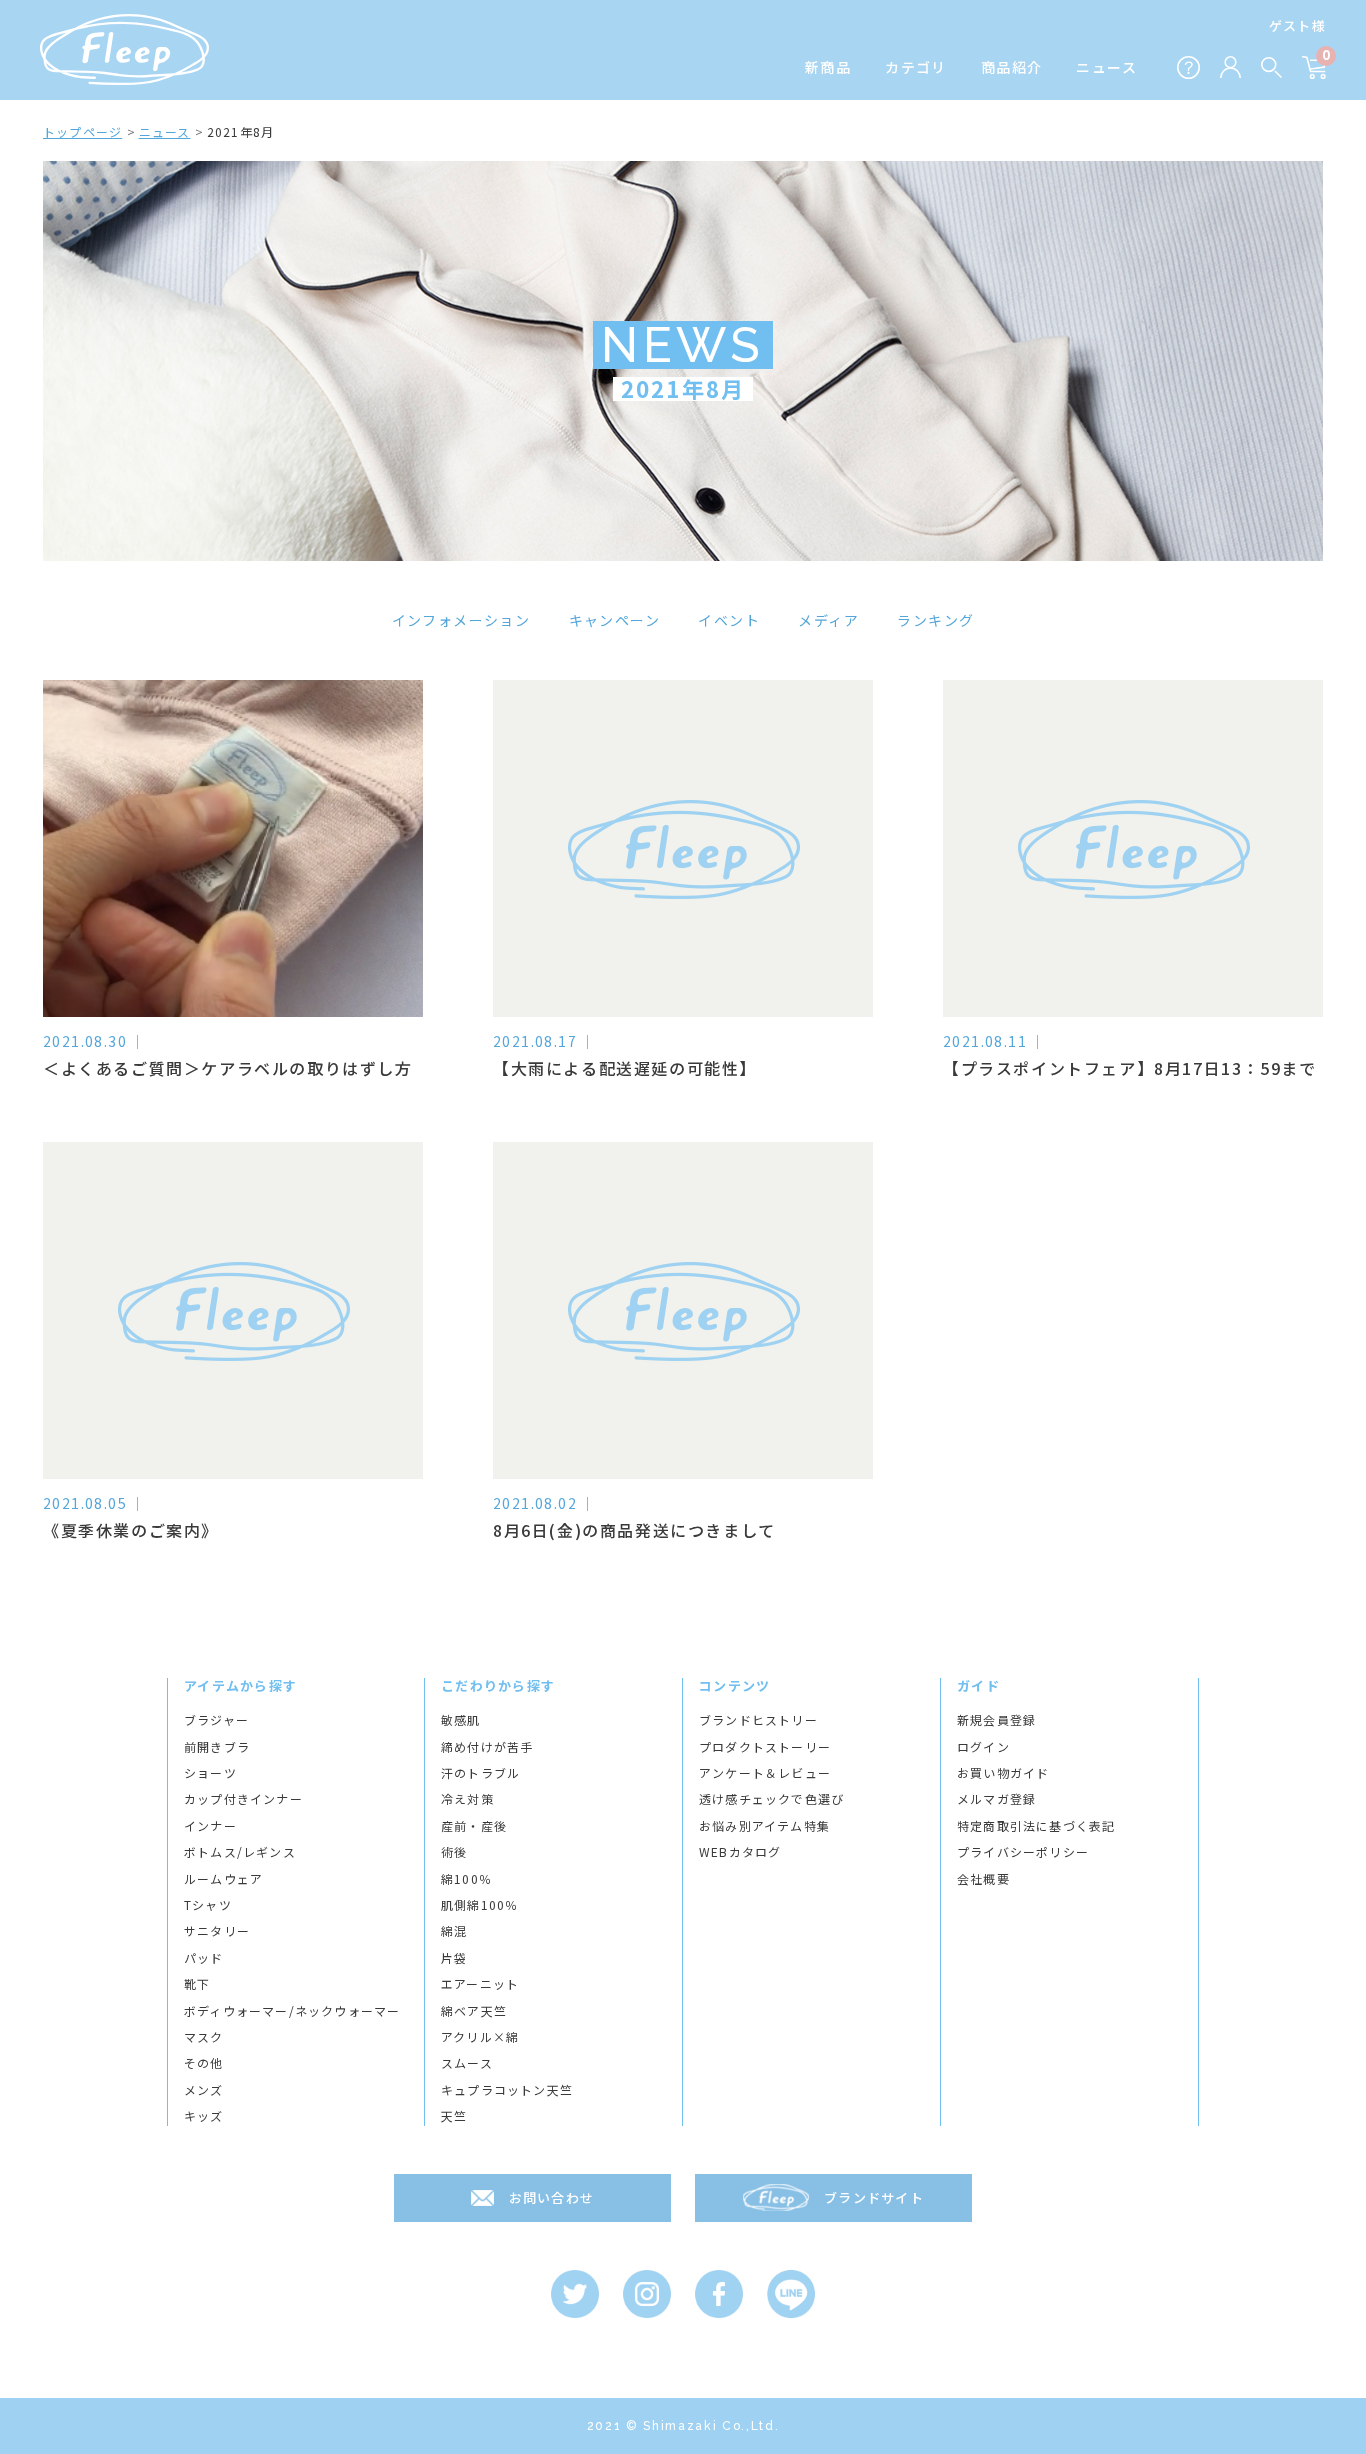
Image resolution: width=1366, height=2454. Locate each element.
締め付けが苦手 (487, 1747)
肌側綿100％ (479, 1905)
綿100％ (466, 1879)
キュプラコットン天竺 (507, 2090)
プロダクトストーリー (765, 1747)
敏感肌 (461, 1720)
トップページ (82, 131)
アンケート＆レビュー (765, 1773)
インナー (210, 1826)
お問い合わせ (552, 2197)
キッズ (204, 2116)
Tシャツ (208, 1905)
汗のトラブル (480, 1773)
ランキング (935, 620)
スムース (467, 2063)
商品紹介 (1012, 67)
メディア (828, 620)
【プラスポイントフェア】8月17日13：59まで (1129, 1068)
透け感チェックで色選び (771, 1799)
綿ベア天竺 (474, 2011)
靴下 (197, 1984)
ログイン (983, 1747)
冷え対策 (467, 1799)
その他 (204, 2063)
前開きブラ (217, 1747)
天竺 (454, 2116)
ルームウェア (223, 1879)
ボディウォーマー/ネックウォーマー (292, 2011)
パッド (204, 1958)
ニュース (1106, 67)
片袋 (454, 1958)
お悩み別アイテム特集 (764, 1826)
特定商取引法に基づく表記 (1036, 1826)
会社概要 (983, 1879)
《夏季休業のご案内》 (131, 1530)
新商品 (828, 67)
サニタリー (217, 1931)
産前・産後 (474, 1826)
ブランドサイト (874, 2197)
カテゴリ (916, 67)
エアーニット (480, 1984)
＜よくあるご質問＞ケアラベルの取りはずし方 (228, 1068)
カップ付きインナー (243, 1799)
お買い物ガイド (1003, 1773)
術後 (454, 1852)
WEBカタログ (740, 1852)
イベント (729, 620)
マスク (204, 2037)
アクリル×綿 (480, 2037)
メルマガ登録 (996, 1799)
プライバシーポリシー (1023, 1852)
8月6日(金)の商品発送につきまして (634, 1530)
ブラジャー (216, 1720)
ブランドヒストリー (758, 1720)
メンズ (204, 2090)
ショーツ (210, 1773)
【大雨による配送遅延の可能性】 (625, 1068)
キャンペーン (614, 620)
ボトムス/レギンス (240, 1852)
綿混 (454, 1931)
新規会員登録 (996, 1720)
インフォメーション (461, 620)
